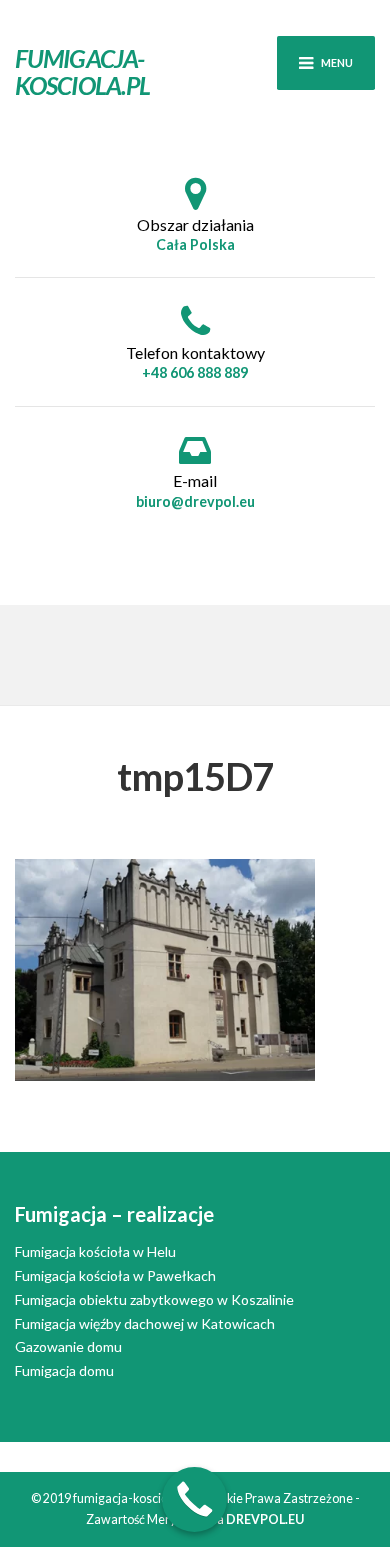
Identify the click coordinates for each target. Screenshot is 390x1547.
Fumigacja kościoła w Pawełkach (115, 1275)
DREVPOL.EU (265, 1519)
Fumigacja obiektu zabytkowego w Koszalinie (154, 1299)
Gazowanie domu (68, 1346)
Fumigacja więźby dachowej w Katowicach (145, 1323)
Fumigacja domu (64, 1370)
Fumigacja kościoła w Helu (95, 1251)
